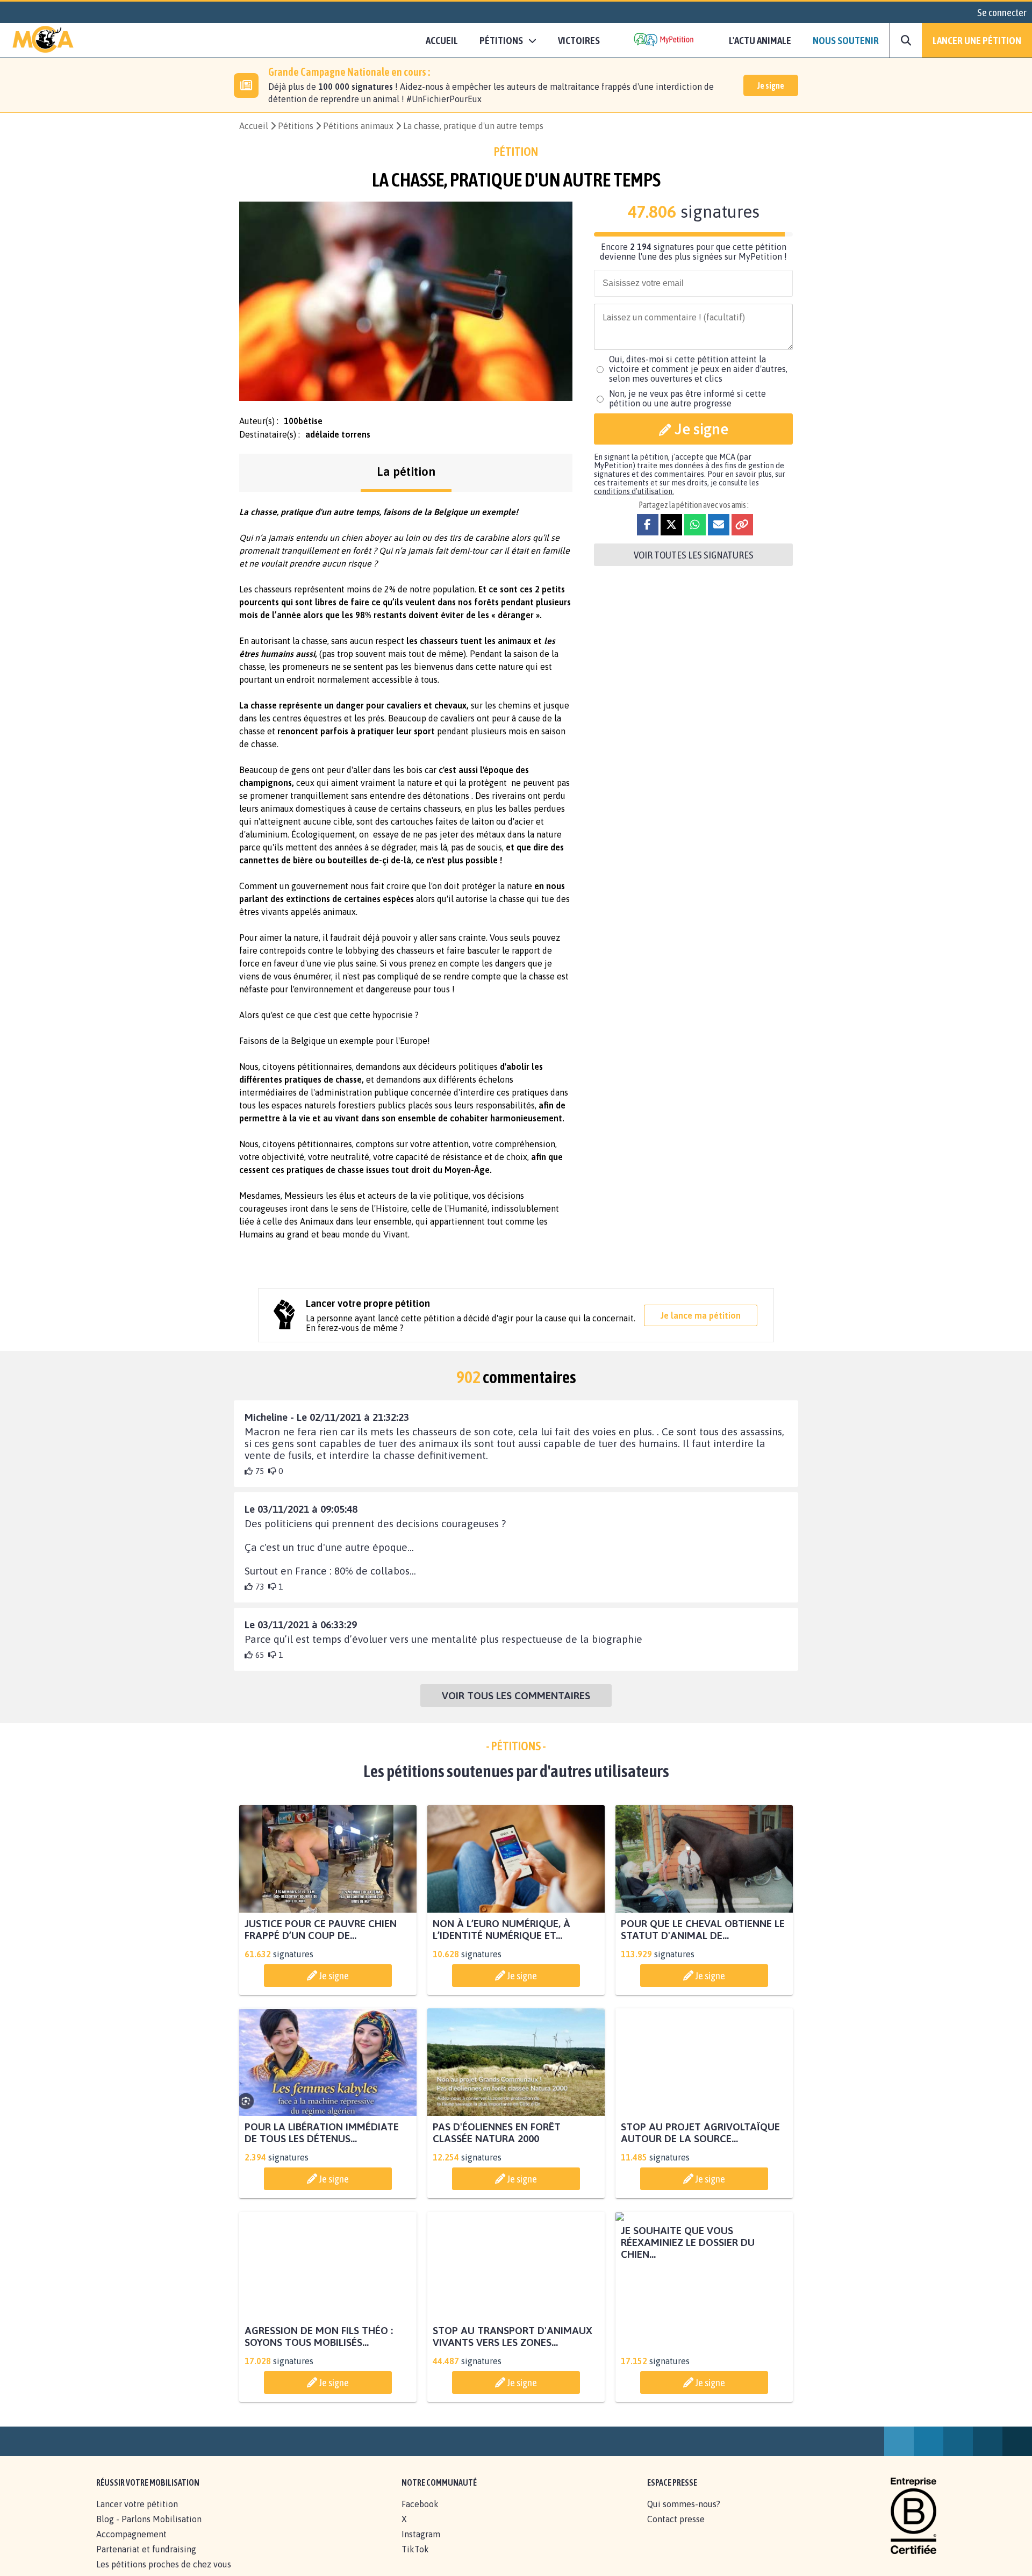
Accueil (442, 40)
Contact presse (676, 2531)
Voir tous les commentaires (516, 1695)
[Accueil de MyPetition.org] (43, 40)
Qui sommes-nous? (684, 2516)
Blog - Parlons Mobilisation (149, 2531)
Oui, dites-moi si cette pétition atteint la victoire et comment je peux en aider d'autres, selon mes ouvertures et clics (698, 369)
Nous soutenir (846, 40)
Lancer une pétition (977, 40)
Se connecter (1002, 12)
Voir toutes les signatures (694, 555)
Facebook (420, 2516)
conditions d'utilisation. (634, 491)
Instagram (421, 2546)
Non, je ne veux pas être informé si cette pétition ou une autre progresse (687, 398)
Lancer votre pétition (137, 2516)
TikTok (415, 2561)
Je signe (771, 85)
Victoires (579, 40)
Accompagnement (131, 2546)
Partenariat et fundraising (146, 2561)
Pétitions (296, 126)
